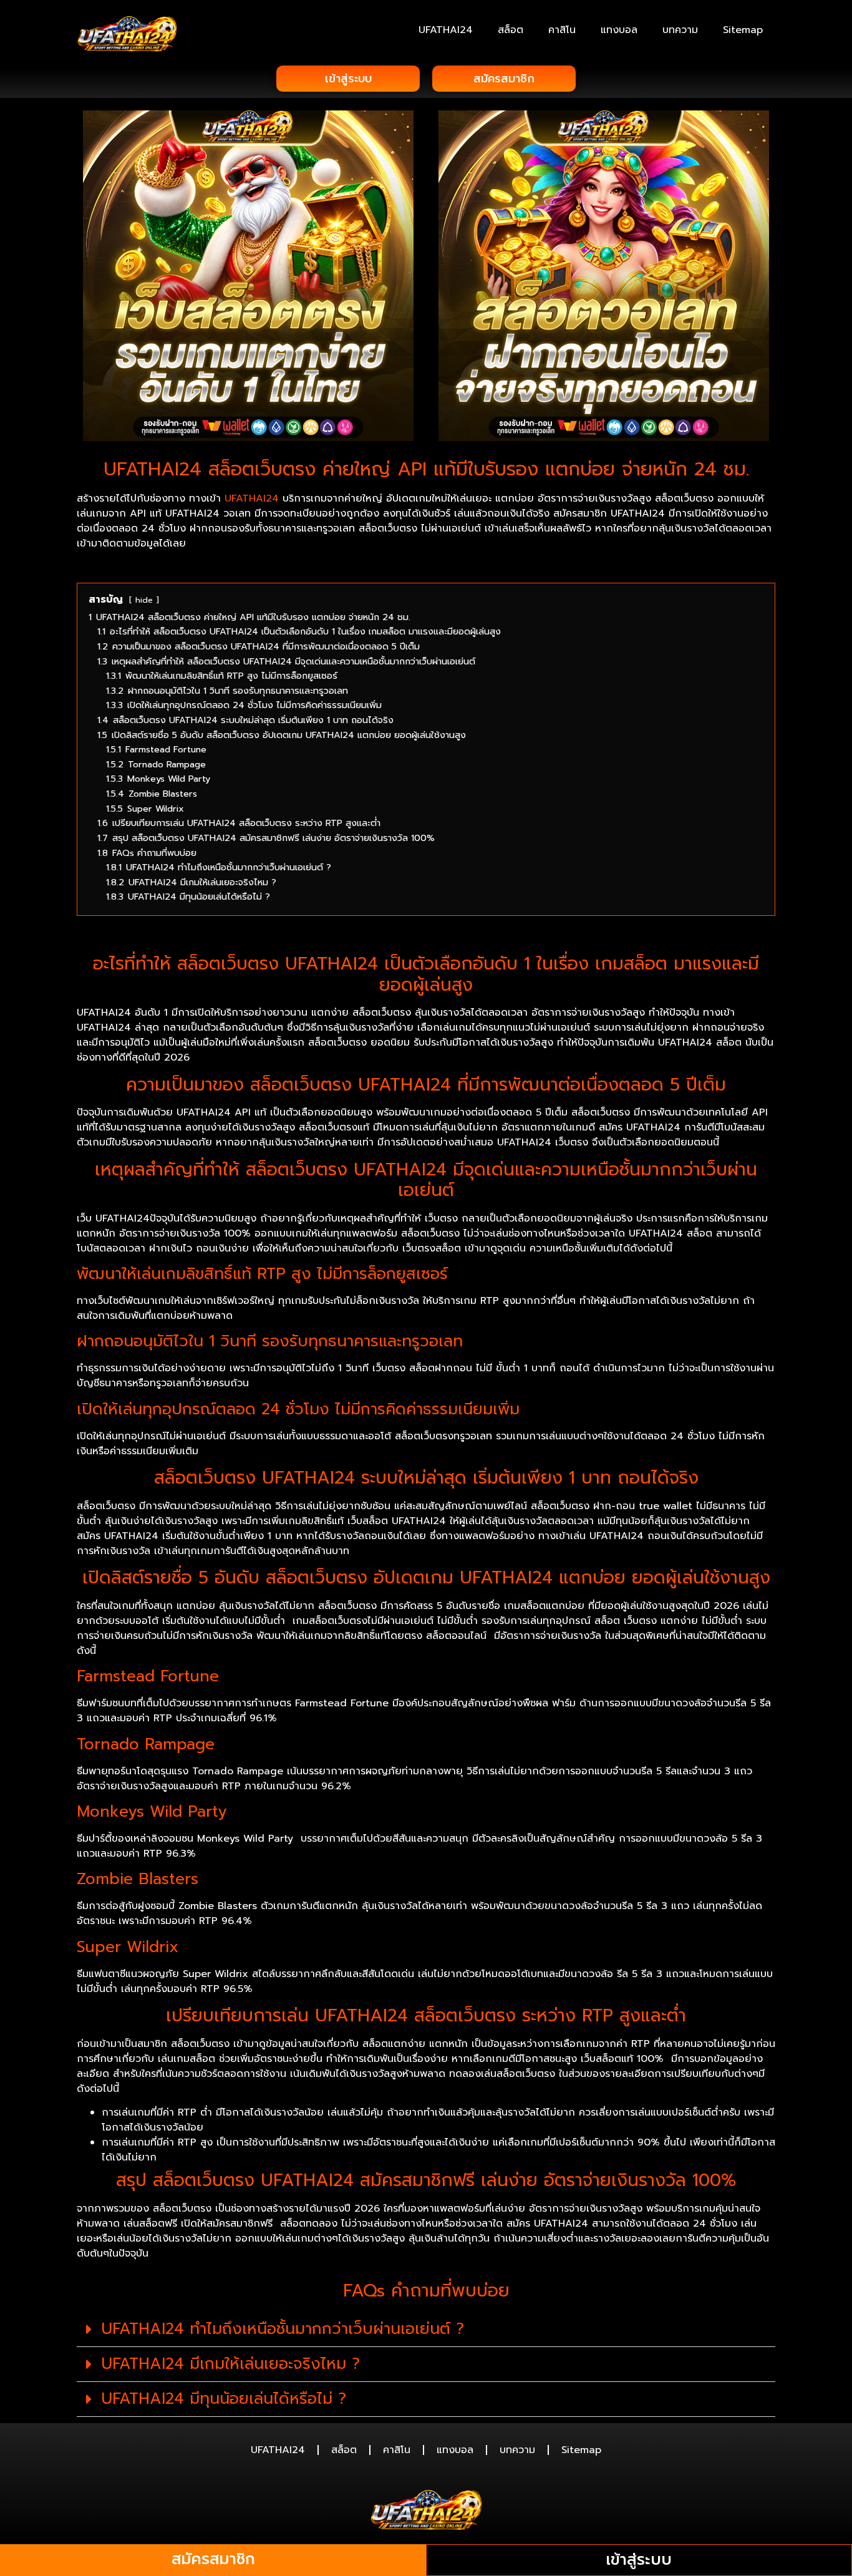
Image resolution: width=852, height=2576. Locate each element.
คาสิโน (562, 30)
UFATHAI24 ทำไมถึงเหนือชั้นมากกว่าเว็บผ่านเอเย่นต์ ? (283, 2329)
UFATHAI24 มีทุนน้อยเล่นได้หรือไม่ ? (224, 2399)
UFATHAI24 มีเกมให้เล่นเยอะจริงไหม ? (231, 2364)
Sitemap (743, 30)
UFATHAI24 (446, 30)
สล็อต (511, 30)
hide (144, 600)
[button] (426, 2330)
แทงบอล (619, 30)
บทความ (680, 30)
